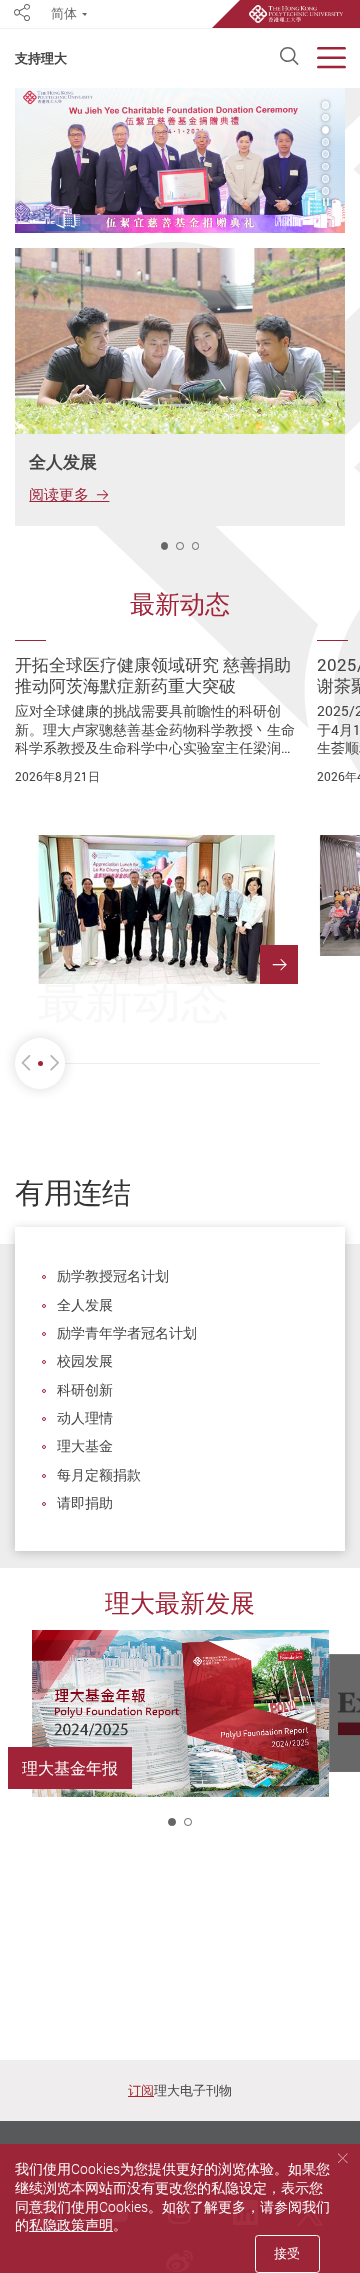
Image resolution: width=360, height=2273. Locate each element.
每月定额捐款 (99, 1474)
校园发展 (85, 1360)
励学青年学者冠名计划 (127, 1332)
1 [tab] (165, 546)
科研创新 (85, 1389)
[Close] (342, 2158)
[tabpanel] (180, 160)
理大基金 (85, 1445)
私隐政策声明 (71, 2224)
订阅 (141, 2090)
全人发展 (85, 1304)
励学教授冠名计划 (113, 1275)
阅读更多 (59, 494)
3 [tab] (326, 130)
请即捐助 (85, 1502)
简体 (64, 13)
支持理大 (41, 58)
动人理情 (85, 1417)
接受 (287, 2253)
